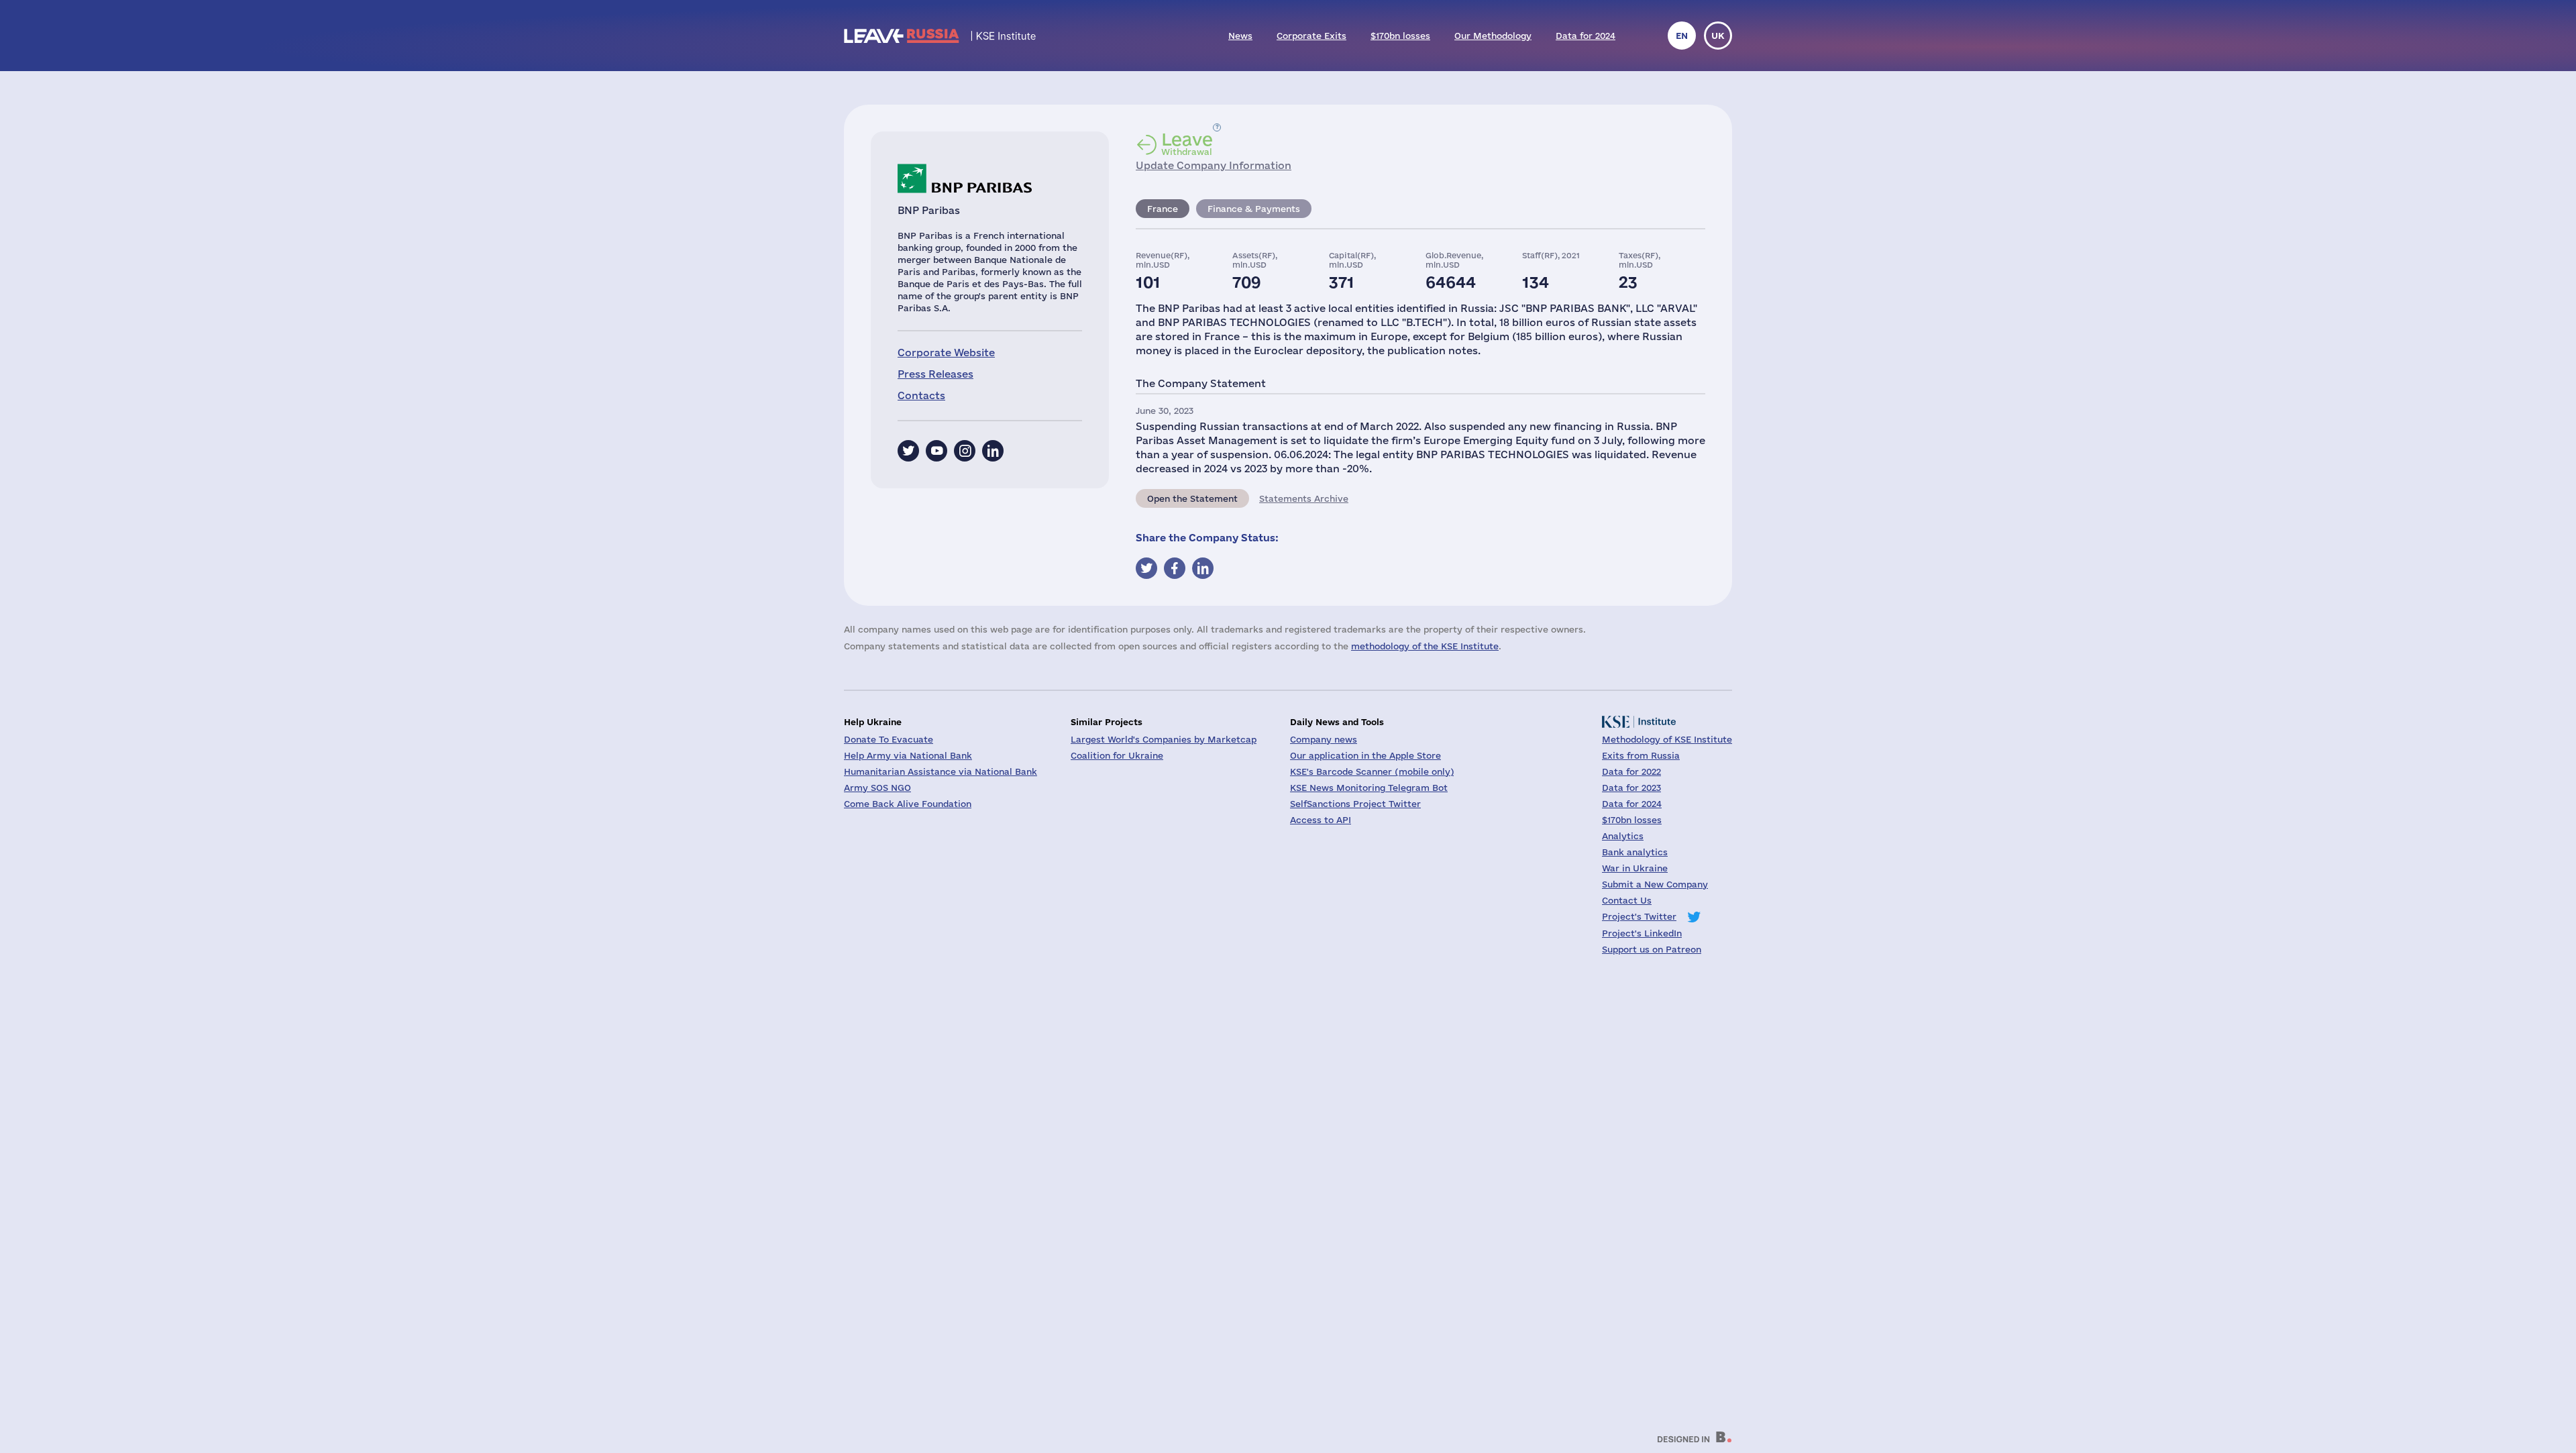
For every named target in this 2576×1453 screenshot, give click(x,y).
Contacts (921, 395)
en (1682, 36)
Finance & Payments (1254, 209)
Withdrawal (1187, 144)
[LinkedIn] (993, 451)
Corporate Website (946, 353)
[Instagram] (965, 451)
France (1163, 209)
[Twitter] (908, 451)
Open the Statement (1192, 498)
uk (1718, 36)
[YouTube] (936, 451)
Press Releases (935, 374)
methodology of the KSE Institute (1425, 646)
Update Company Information (1214, 165)
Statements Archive (1304, 498)
